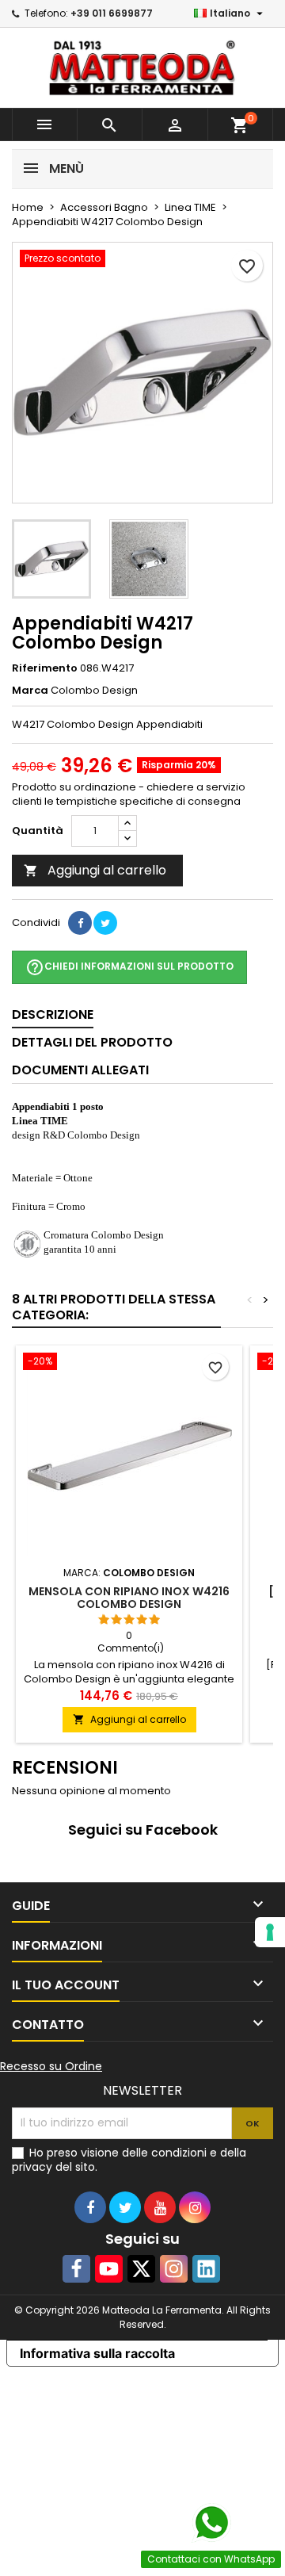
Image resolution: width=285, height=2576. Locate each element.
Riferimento (45, 668)
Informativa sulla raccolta (97, 2353)
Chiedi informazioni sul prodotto (129, 967)
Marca (30, 691)
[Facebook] (76, 2269)
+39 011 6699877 (112, 13)
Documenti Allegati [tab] (80, 1070)
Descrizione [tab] (53, 1014)
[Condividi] (80, 923)
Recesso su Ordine (51, 2066)
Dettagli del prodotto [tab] (92, 1042)
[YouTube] (109, 2269)
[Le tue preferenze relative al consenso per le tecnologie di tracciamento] (270, 1932)
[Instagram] (174, 2269)
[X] (141, 2269)
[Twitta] (105, 923)
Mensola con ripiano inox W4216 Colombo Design (129, 1598)
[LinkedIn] (206, 2269)
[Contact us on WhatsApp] (211, 2523)
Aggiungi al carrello (95, 870)
